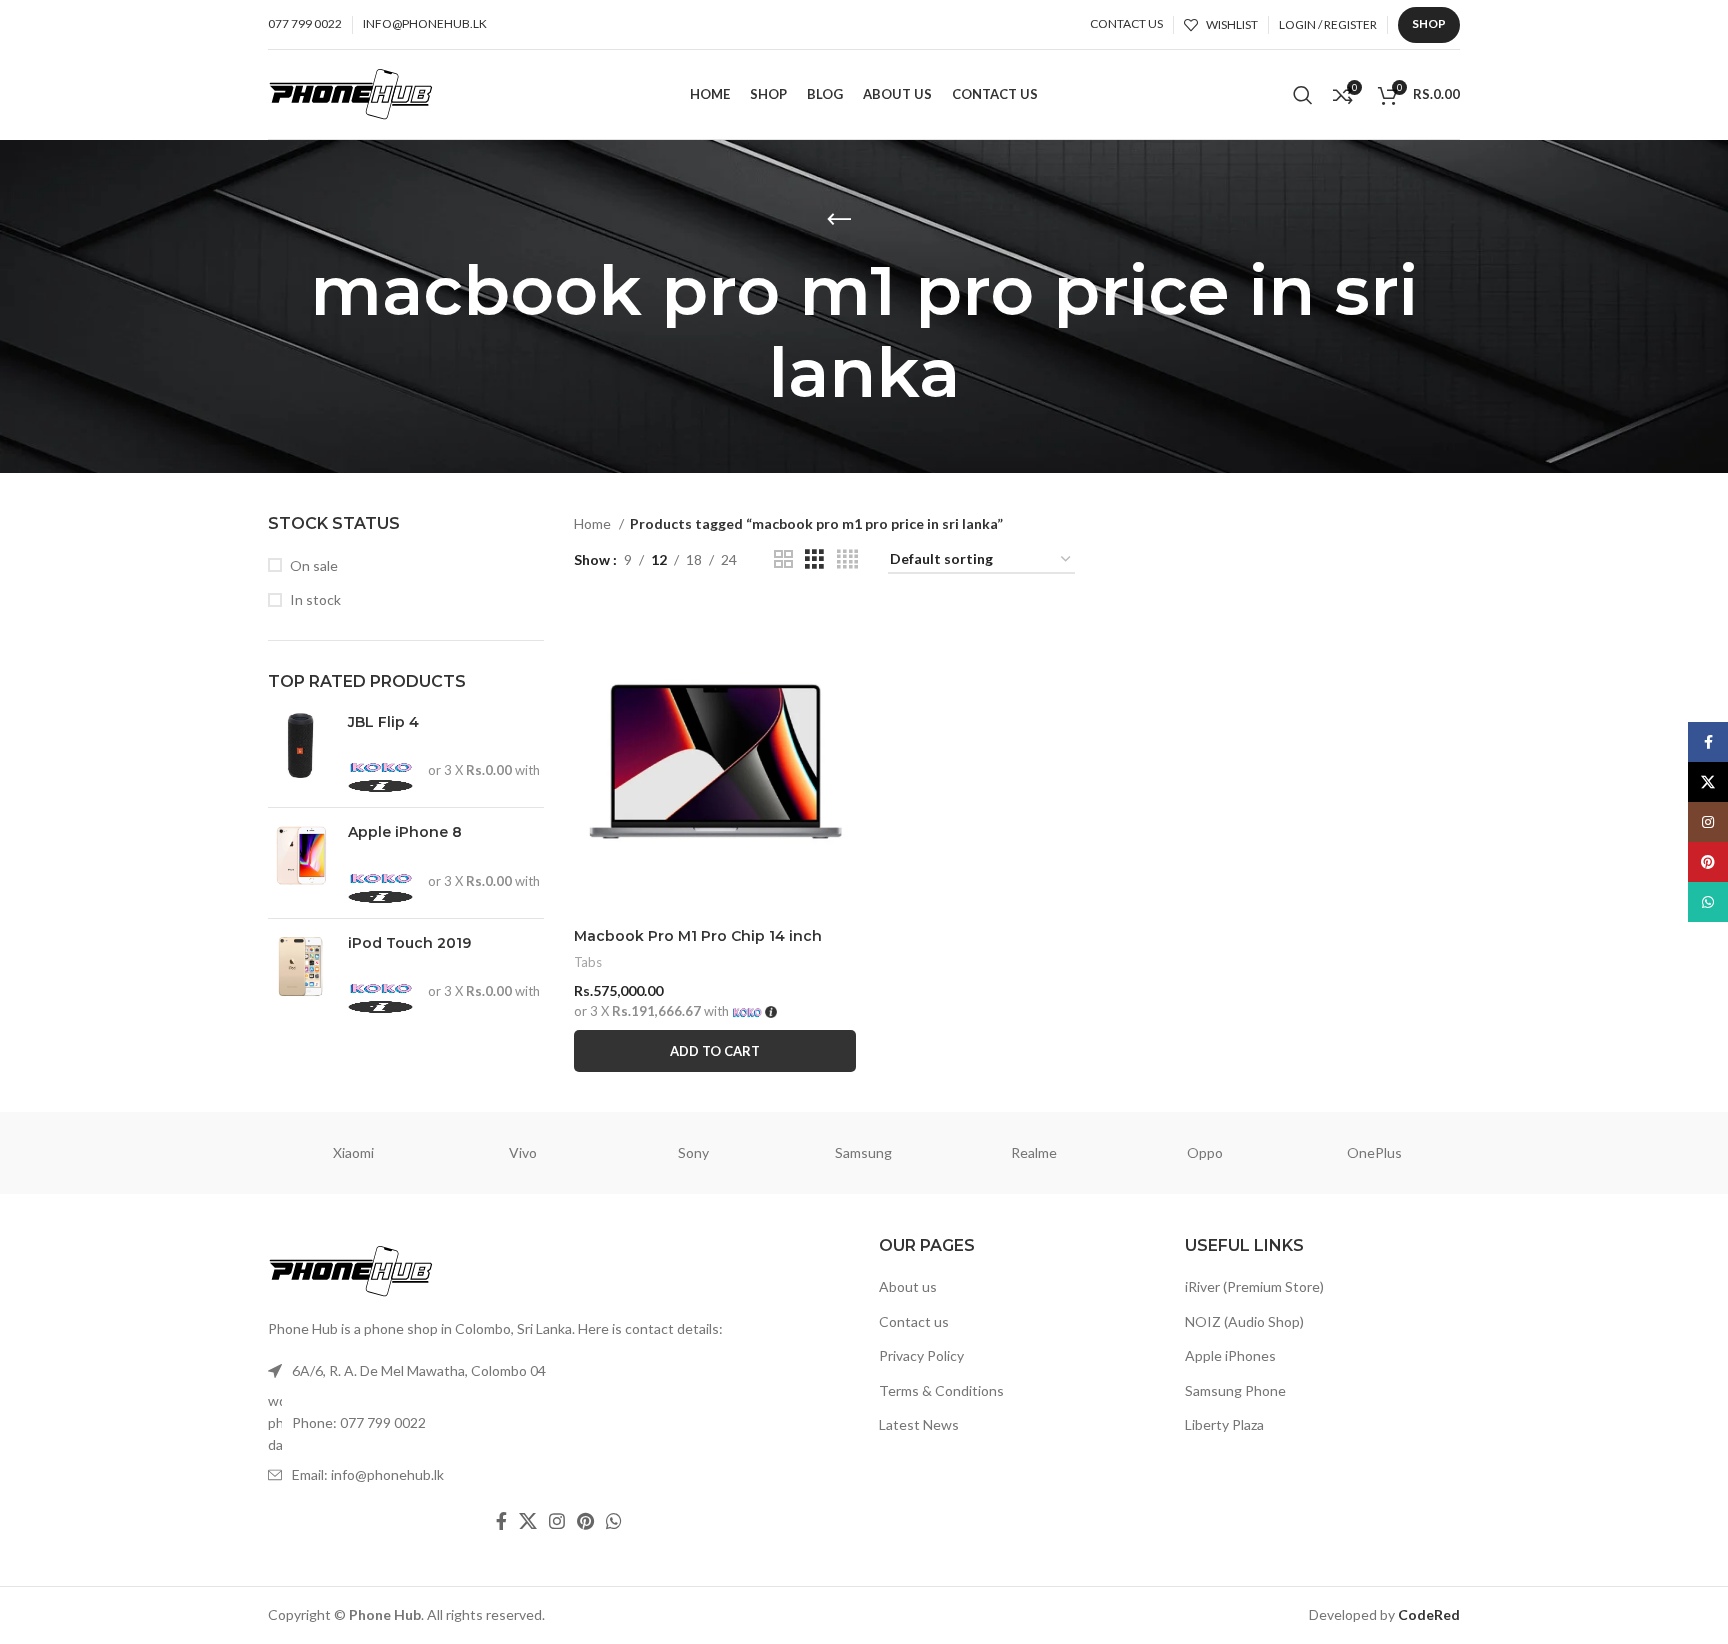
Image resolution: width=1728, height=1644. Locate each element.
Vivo (523, 1152)
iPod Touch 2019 (409, 943)
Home (594, 523)
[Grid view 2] (783, 559)
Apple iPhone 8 (405, 832)
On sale (314, 565)
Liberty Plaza (1224, 1425)
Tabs (588, 962)
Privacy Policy (921, 1355)
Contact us (914, 1321)
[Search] (1303, 95)
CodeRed (1429, 1614)
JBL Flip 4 (383, 722)
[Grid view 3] (814, 559)
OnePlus (1374, 1152)
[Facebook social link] (501, 1521)
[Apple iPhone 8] (300, 862)
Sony (693, 1152)
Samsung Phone (1235, 1390)
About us (908, 1286)
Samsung (863, 1152)
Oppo (1205, 1152)
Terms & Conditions (941, 1390)
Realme (1034, 1152)
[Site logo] (351, 92)
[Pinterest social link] (585, 1521)
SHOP (1429, 23)
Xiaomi (353, 1152)
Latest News (919, 1425)
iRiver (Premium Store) (1254, 1286)
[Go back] (839, 220)
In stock (315, 599)
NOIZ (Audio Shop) (1244, 1321)
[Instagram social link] (557, 1521)
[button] (715, 1051)
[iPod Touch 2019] (300, 973)
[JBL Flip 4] (300, 752)
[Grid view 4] (847, 559)
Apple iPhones (1230, 1355)
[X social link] (528, 1521)
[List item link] (558, 1423)
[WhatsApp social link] (614, 1521)
